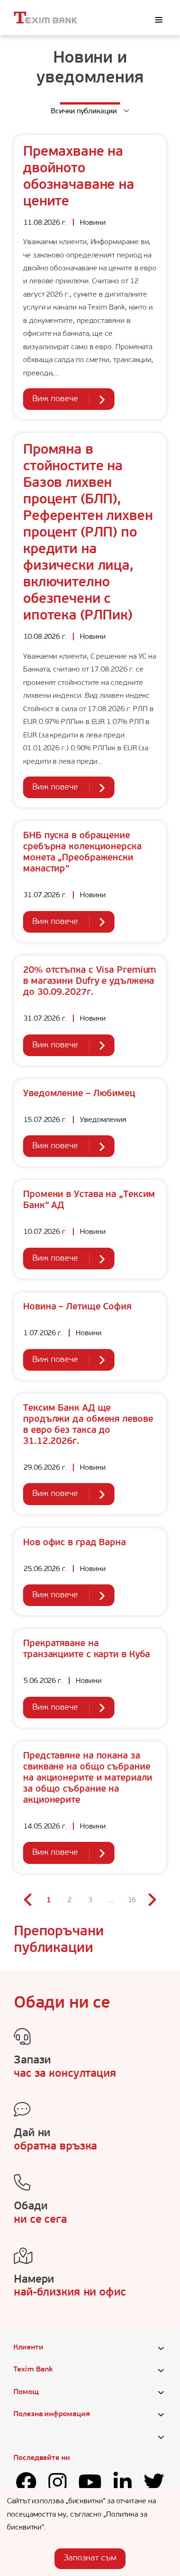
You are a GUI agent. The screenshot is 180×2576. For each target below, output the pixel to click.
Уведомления (103, 1120)
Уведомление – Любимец (79, 1094)
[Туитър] (154, 2485)
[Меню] (159, 20)
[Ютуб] (90, 2485)
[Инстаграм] (57, 2485)
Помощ (26, 2392)
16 (132, 1900)
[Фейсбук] (26, 2485)
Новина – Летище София (77, 1307)
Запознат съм (90, 2558)
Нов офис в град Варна (75, 1543)
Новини (93, 223)
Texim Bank (33, 2370)
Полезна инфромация (52, 2414)
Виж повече (55, 399)
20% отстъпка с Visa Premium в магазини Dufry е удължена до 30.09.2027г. (90, 981)
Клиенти (28, 2348)
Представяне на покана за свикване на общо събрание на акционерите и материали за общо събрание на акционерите (87, 1778)
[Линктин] (123, 2485)
